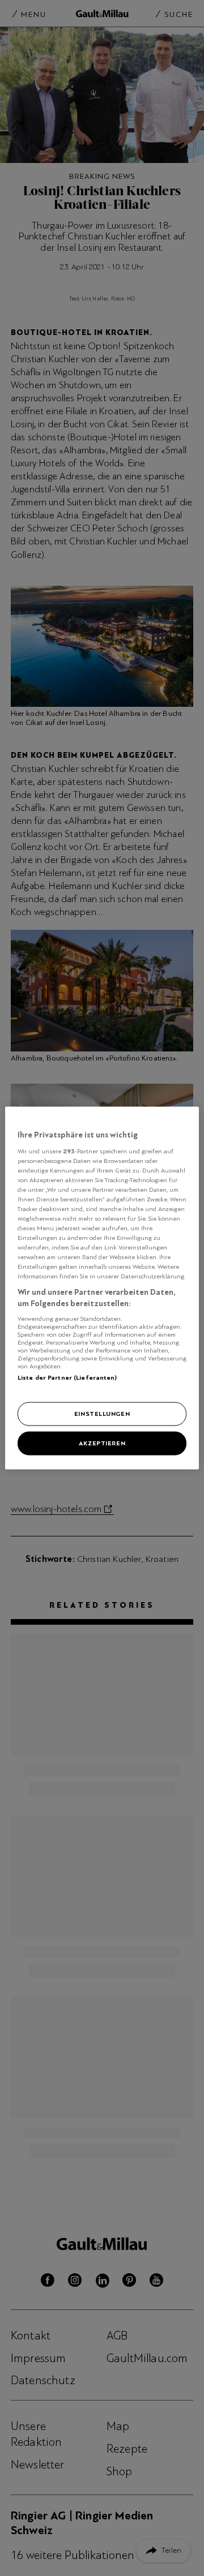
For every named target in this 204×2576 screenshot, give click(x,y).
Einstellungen (102, 1414)
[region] (102, 1288)
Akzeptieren (102, 1443)
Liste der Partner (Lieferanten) (67, 1377)
